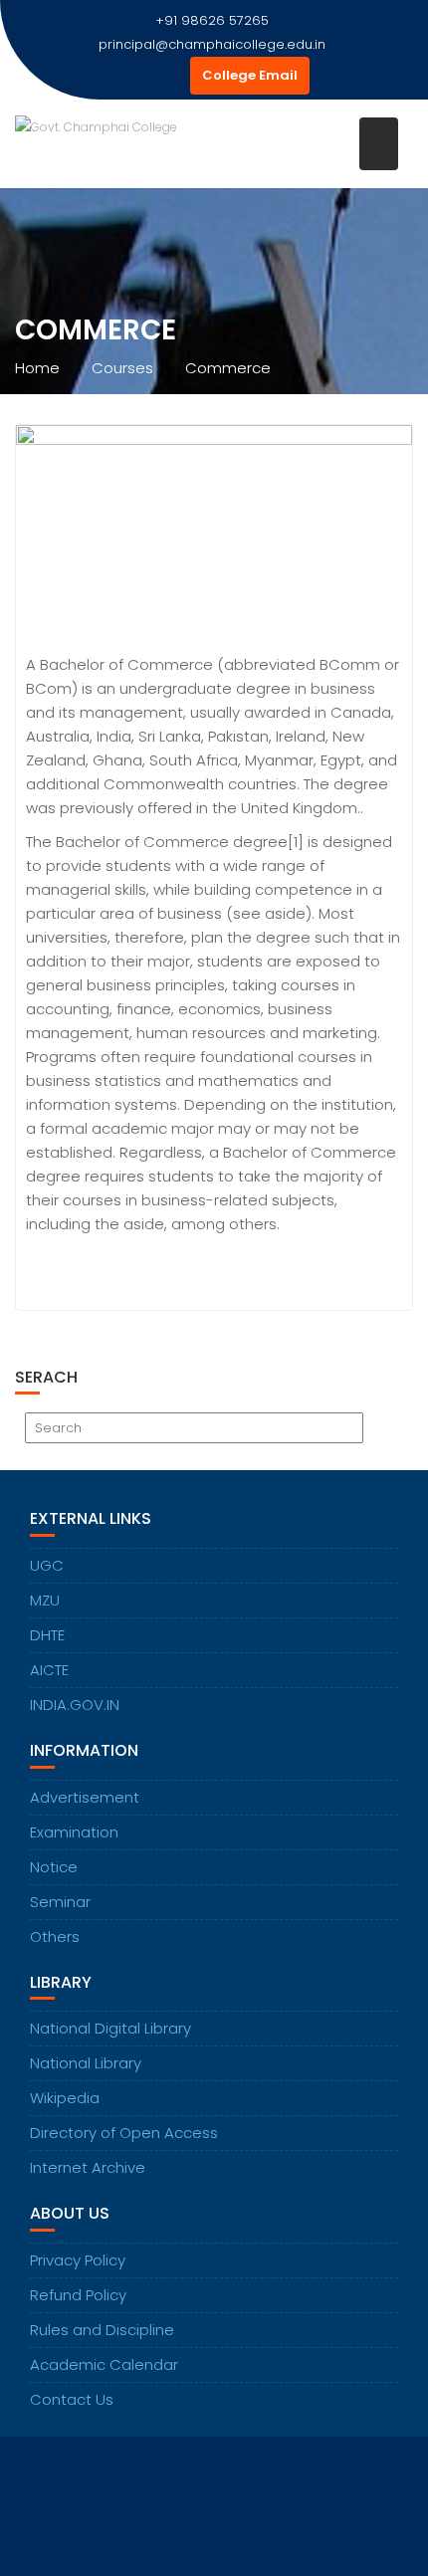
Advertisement (85, 1797)
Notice (54, 1867)
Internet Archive (88, 2167)
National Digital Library (110, 2028)
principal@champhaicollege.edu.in (212, 44)
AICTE (49, 1670)
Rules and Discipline (102, 2330)
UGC (47, 1565)
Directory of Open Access (124, 2133)
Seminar (60, 1902)
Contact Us (72, 2399)
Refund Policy (78, 2295)
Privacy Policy (78, 2260)
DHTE (47, 1635)
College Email (250, 75)
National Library (86, 2063)
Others (55, 1936)
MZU (45, 1600)
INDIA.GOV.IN (75, 1705)
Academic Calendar (104, 2364)
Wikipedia (65, 2098)
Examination (74, 1832)
